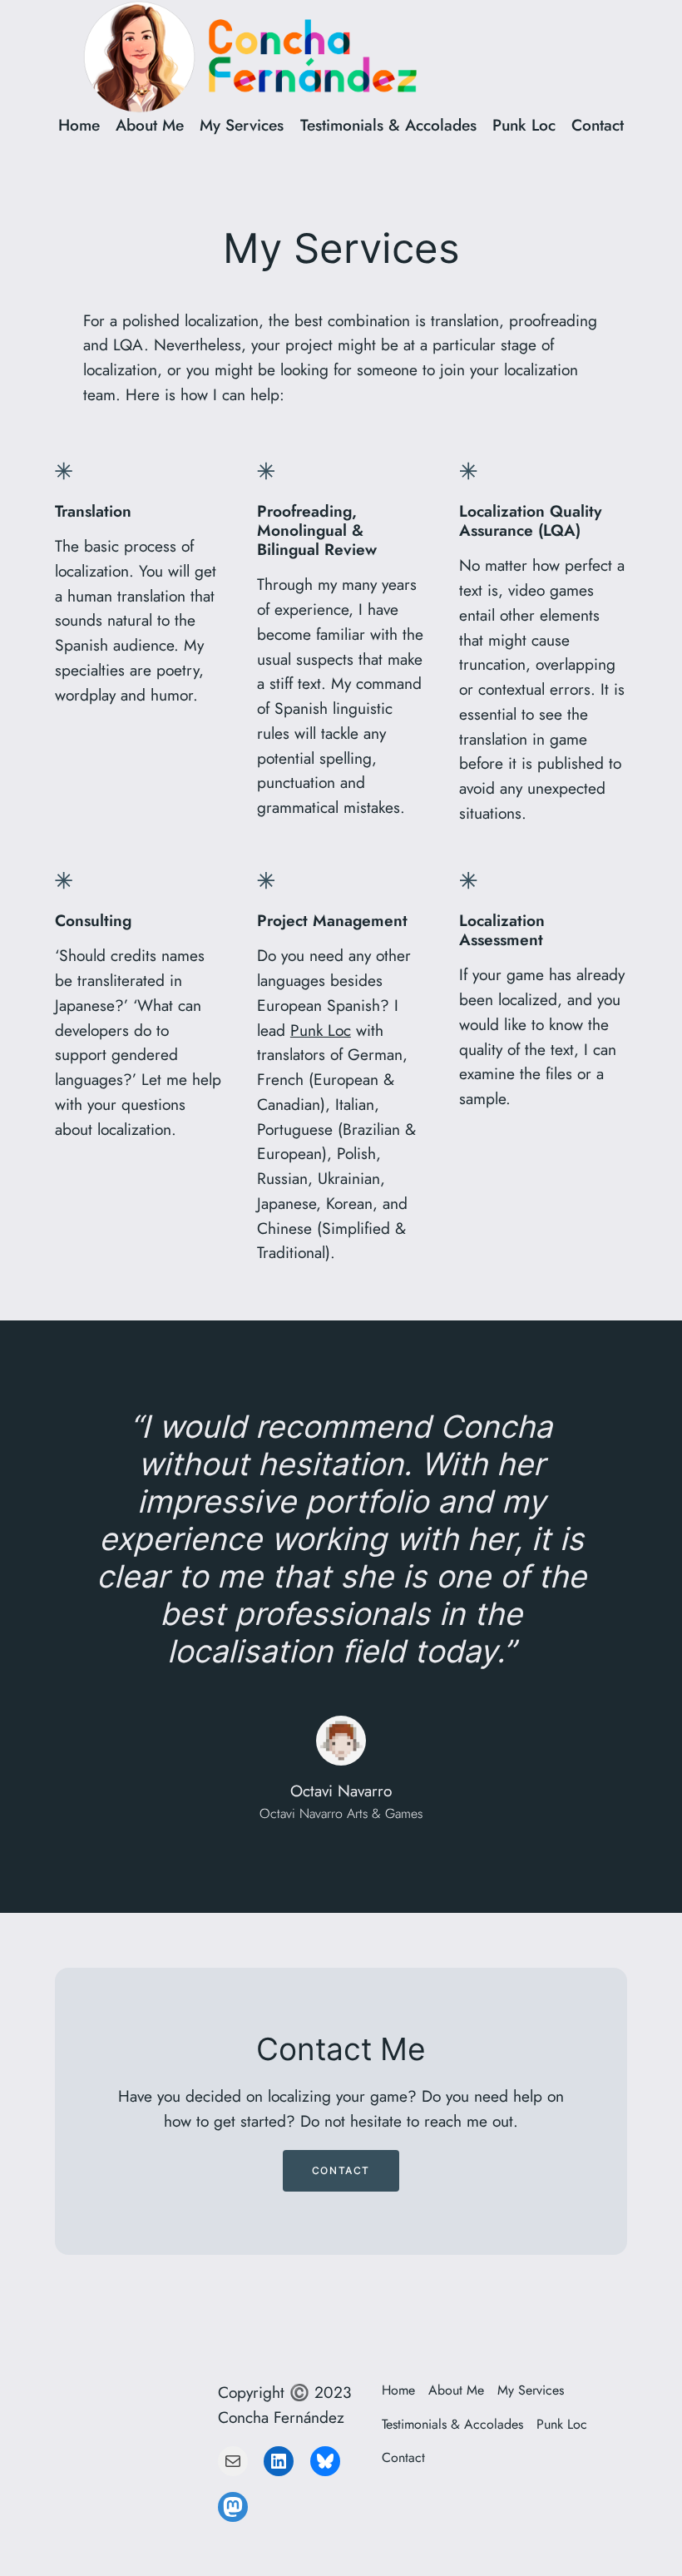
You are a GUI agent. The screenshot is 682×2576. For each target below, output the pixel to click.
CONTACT (341, 2170)
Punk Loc (321, 1030)
